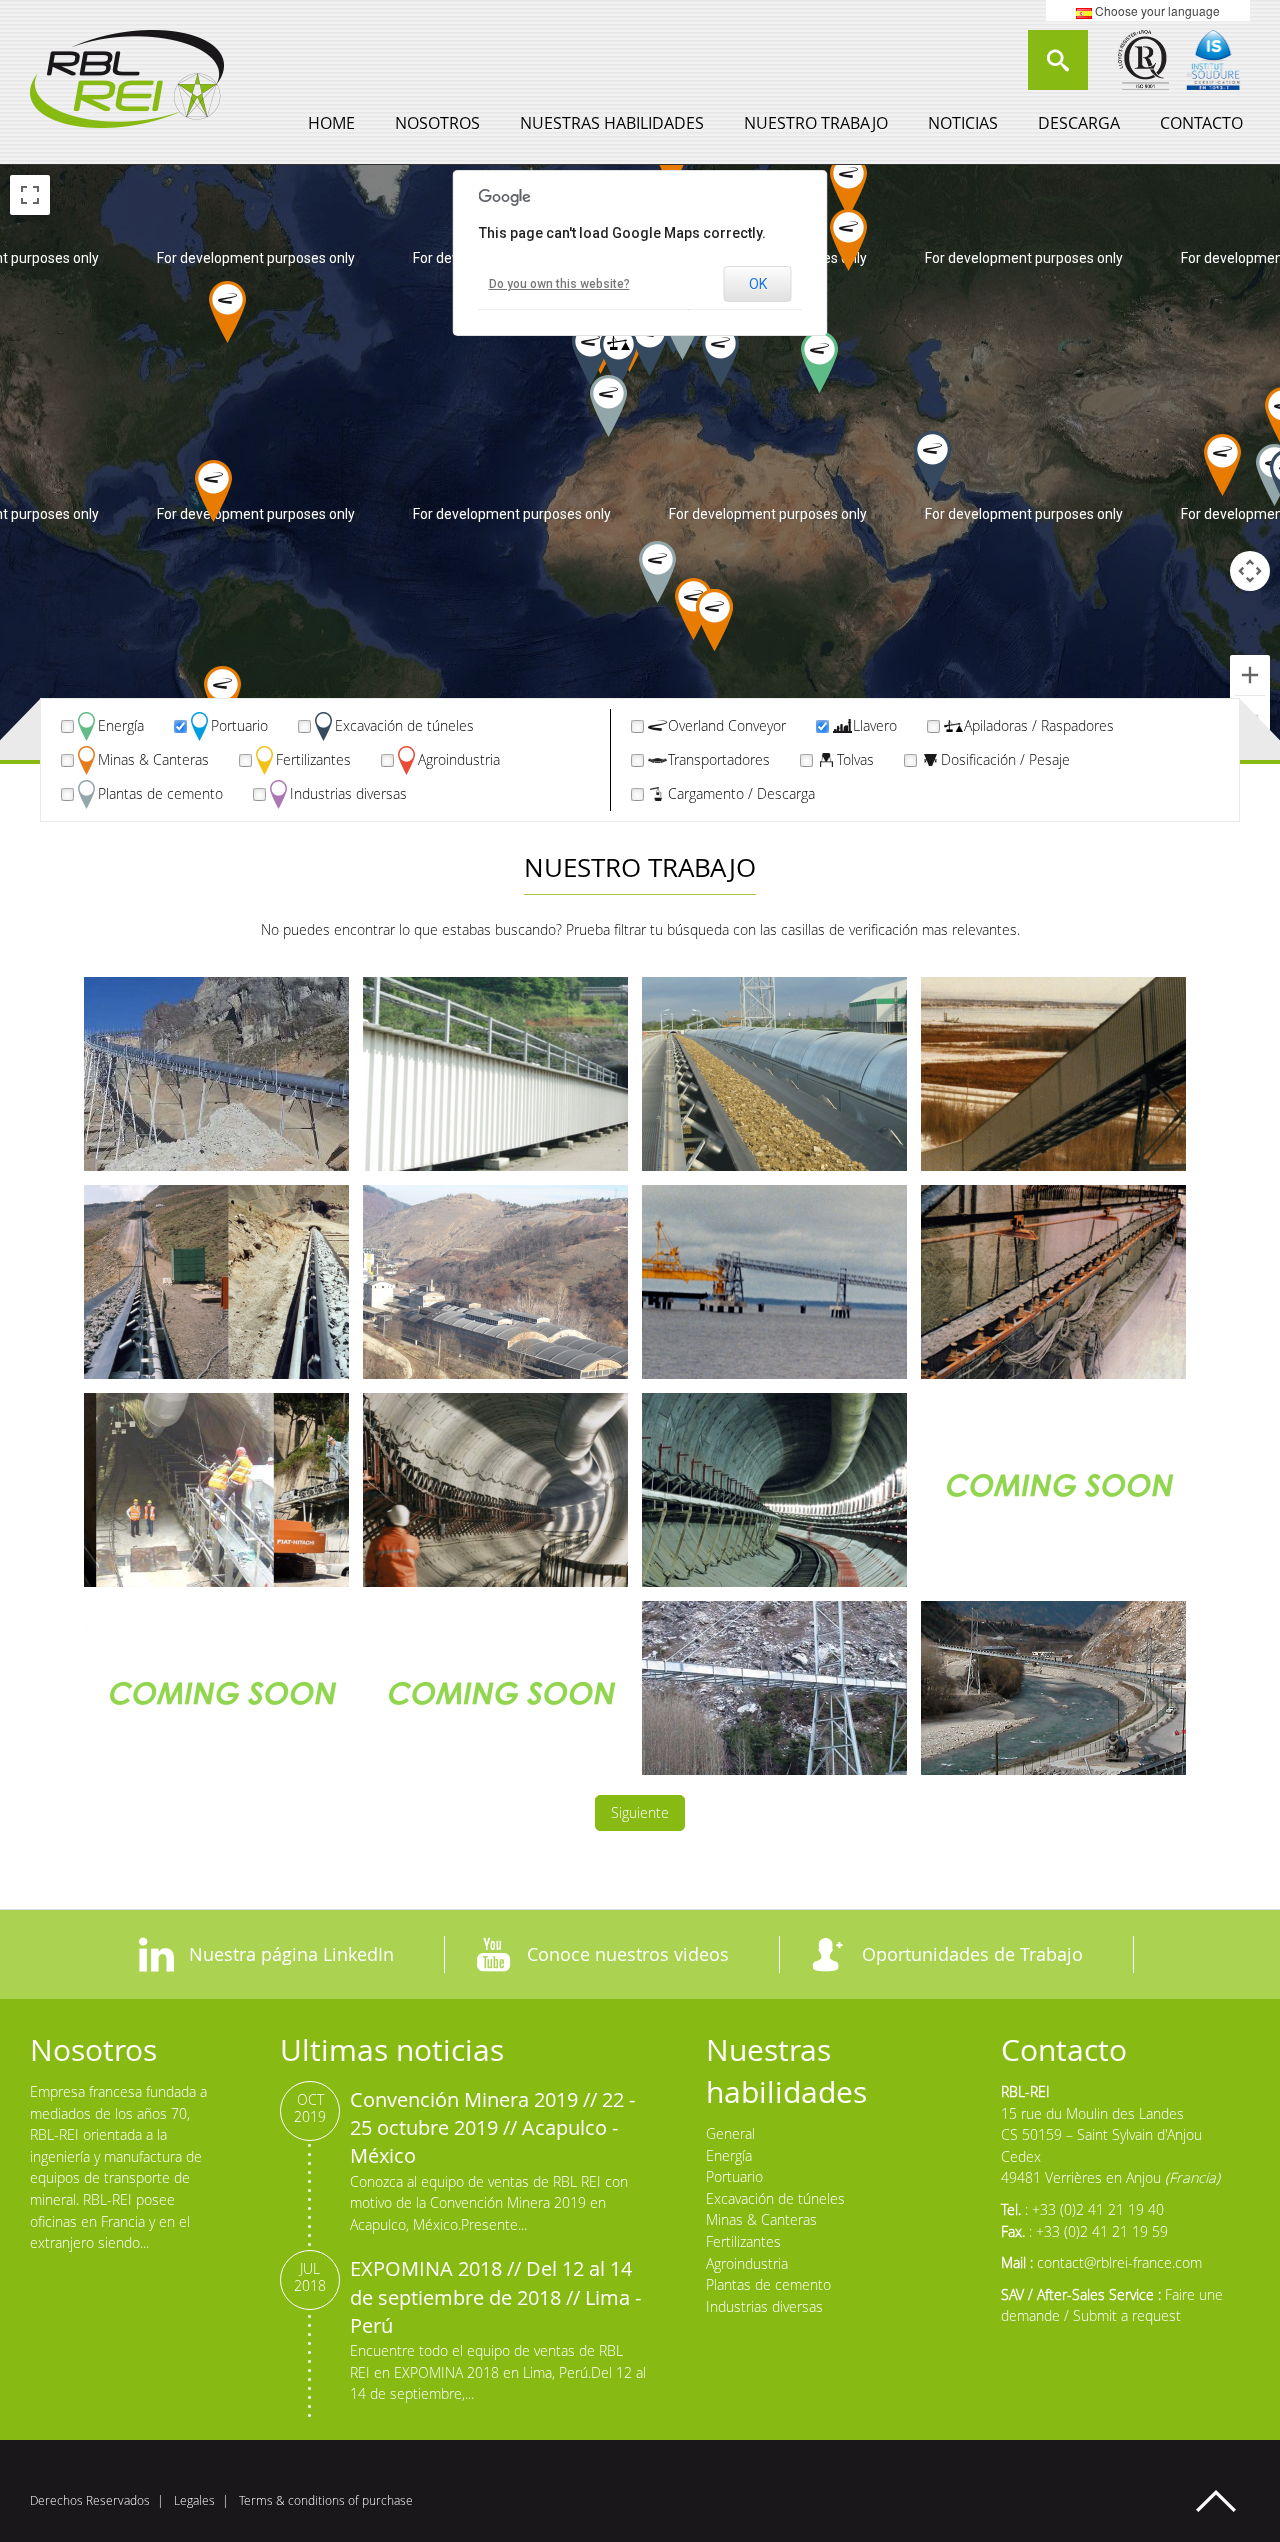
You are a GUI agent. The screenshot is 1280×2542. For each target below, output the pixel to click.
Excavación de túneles (404, 725)
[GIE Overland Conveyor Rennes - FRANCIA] (495, 1490)
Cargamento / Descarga (741, 793)
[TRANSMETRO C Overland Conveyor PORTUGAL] (216, 1698)
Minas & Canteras (153, 759)
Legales (194, 2500)
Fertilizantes (313, 759)
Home (331, 123)
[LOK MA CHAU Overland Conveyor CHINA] (774, 1490)
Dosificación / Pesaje (1005, 759)
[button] (222, 697)
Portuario (239, 725)
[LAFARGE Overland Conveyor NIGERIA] (774, 1074)
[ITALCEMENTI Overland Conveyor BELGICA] (495, 1074)
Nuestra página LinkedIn (291, 1954)
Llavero (875, 725)
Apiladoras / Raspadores (1039, 725)
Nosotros (437, 123)
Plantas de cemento (160, 793)
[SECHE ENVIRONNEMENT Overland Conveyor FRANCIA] (495, 1282)
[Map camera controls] (1250, 571)
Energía (121, 725)
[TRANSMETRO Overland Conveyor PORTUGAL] (495, 1698)
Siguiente (640, 1812)
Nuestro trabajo (816, 123)
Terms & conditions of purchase (326, 2500)
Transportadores (719, 759)
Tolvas (855, 759)
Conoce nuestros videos (628, 1954)
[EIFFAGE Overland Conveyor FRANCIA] (1053, 1698)
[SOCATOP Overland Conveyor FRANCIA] (1053, 1490)
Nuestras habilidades (612, 123)
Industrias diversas (348, 793)
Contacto (1201, 123)
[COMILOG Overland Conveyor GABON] (774, 1282)
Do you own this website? (559, 284)
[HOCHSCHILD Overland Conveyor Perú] (216, 1074)
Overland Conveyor (727, 725)
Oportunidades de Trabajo (972, 1954)
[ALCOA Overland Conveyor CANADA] (1053, 1074)
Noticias (963, 123)
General (730, 2133)
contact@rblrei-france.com (1119, 2262)
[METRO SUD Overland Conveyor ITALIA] (216, 1490)
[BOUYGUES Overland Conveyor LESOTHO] (216, 1282)
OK (758, 284)
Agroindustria (459, 759)
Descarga (1079, 123)
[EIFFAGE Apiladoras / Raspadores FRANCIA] (774, 1698)
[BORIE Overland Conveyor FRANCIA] (1053, 1282)
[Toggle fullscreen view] (30, 195)
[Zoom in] (1250, 675)
